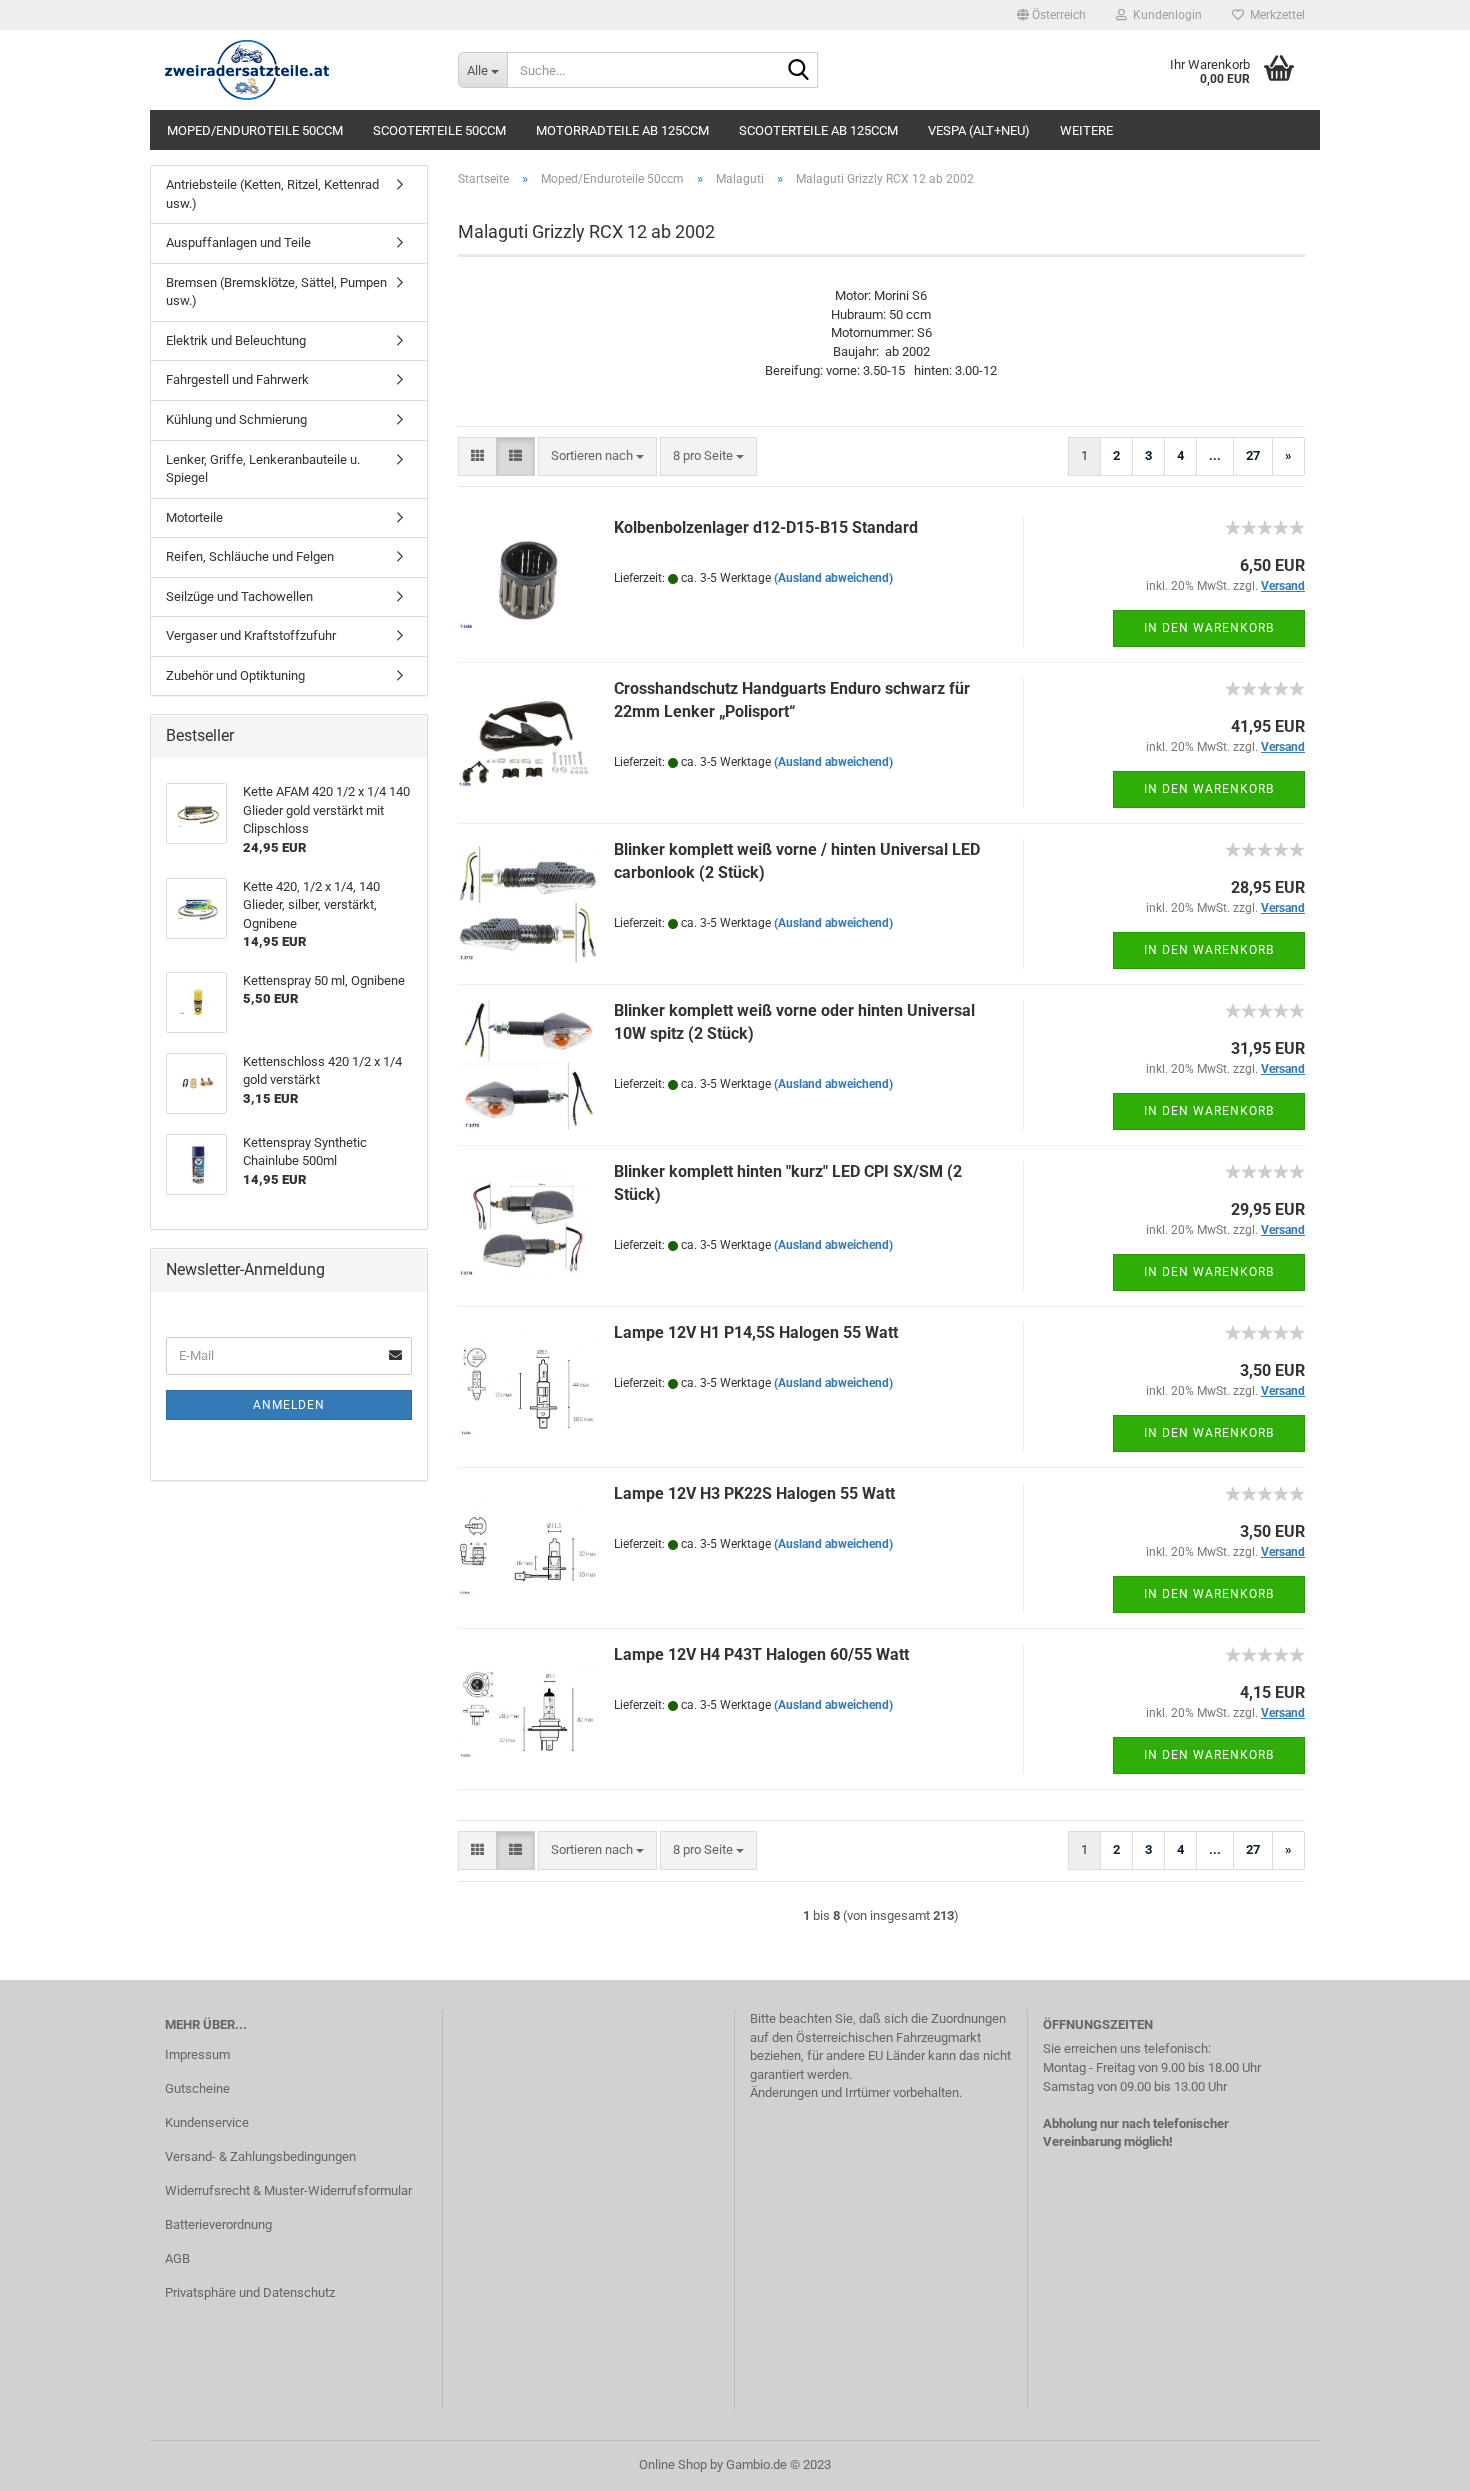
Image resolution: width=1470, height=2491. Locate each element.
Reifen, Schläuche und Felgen (250, 556)
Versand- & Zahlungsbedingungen (260, 2156)
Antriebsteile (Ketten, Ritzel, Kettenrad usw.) (272, 194)
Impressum (197, 2054)
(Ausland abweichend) (833, 578)
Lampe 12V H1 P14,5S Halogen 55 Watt (756, 1332)
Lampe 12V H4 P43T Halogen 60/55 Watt (761, 1654)
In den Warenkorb (1209, 628)
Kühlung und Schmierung (236, 419)
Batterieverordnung (218, 2224)
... (1215, 455)
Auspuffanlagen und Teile (238, 242)
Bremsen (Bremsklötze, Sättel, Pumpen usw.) (276, 292)
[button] (1051, 15)
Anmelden (289, 1405)
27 (1253, 455)
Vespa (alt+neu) (979, 130)
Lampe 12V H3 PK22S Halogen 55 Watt (754, 1493)
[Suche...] (799, 71)
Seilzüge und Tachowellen (239, 596)
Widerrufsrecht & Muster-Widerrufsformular (288, 2190)
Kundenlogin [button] (1164, 15)
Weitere (1086, 130)
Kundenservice (207, 2122)
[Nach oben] (1415, 2461)
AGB (177, 2258)
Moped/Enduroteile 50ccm (255, 130)
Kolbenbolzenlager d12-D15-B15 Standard (766, 527)
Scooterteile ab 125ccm (818, 130)
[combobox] (597, 456)
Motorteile (194, 517)
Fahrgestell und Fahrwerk (237, 379)
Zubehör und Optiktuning (235, 675)
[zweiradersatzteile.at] (296, 70)
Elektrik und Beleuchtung (236, 340)
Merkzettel (1274, 15)
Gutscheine (197, 2088)
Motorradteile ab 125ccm (622, 130)
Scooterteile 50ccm (439, 130)
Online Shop (673, 2464)
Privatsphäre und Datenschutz (250, 2292)
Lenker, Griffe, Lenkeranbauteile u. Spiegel (263, 469)
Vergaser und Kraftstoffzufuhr (251, 635)
